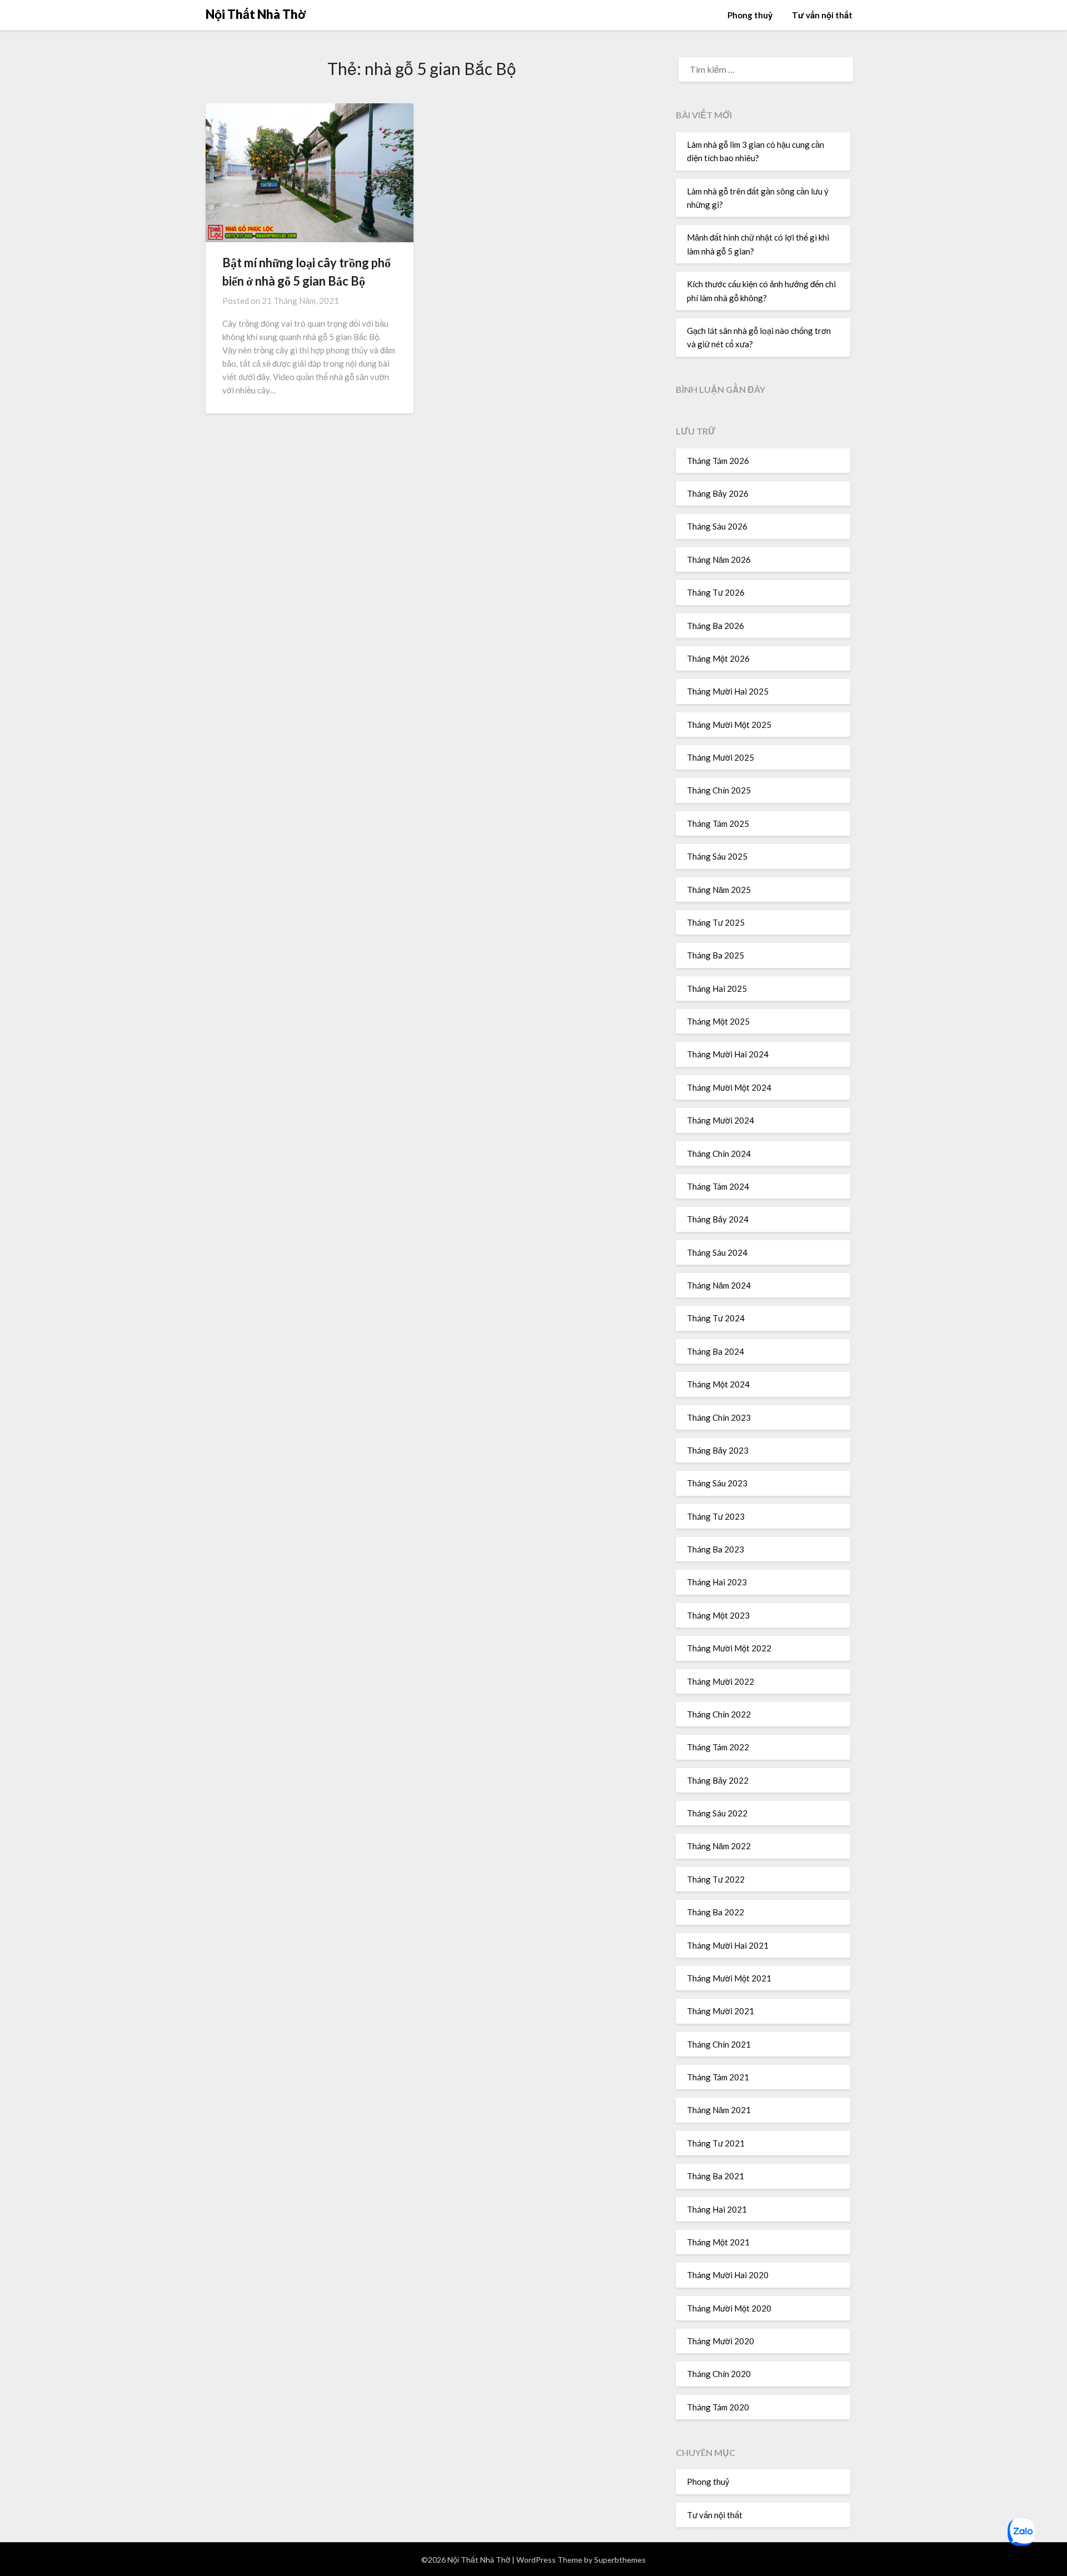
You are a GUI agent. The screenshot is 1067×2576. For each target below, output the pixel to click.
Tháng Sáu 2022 (717, 1813)
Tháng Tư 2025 (716, 922)
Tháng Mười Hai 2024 (728, 1054)
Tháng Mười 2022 (721, 1681)
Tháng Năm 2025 (719, 890)
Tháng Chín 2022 (719, 1714)
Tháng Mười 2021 (721, 2011)
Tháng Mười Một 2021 (729, 1978)
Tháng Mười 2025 (721, 757)
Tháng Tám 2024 (718, 1186)
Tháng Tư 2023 (716, 1516)
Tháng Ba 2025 (716, 955)
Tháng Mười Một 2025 (729, 725)
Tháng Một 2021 (718, 2242)
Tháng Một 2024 (718, 1384)
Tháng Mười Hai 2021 (728, 1945)
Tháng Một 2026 (718, 658)
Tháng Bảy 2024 (718, 1219)
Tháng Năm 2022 (719, 1846)
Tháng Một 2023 (718, 1615)
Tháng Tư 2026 (716, 592)
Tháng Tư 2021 (716, 2143)
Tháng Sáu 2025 (717, 856)
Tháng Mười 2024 (721, 1120)
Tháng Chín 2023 (719, 1417)
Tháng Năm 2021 (719, 2110)
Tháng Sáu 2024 (717, 1252)
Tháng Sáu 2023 (717, 1483)
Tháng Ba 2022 (716, 1912)
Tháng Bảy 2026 (718, 493)
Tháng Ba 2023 (716, 1549)
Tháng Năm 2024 (719, 1285)
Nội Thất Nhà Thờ (256, 14)
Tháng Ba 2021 (716, 2176)
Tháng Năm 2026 (719, 560)
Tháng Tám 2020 (718, 2407)
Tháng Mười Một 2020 (729, 2308)
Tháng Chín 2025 (719, 790)
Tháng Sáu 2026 (717, 526)
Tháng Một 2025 (718, 1021)
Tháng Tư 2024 (716, 1318)
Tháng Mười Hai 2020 (728, 2275)
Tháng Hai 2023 (717, 1582)
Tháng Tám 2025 (718, 823)
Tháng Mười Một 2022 (729, 1648)
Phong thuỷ (750, 15)
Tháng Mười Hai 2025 (728, 691)
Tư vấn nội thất (822, 15)
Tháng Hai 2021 (717, 2209)
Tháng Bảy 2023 (718, 1450)
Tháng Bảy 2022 (718, 1780)
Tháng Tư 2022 (716, 1879)
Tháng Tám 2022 (718, 1747)
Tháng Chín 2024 (719, 1154)
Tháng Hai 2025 (717, 989)
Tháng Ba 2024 (716, 1351)
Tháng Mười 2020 (721, 2341)
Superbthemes (620, 2560)
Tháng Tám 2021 (718, 2077)
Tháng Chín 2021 (719, 2044)
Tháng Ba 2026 (716, 626)
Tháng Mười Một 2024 (729, 1087)
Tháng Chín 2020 (719, 2374)
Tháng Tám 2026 (718, 461)
